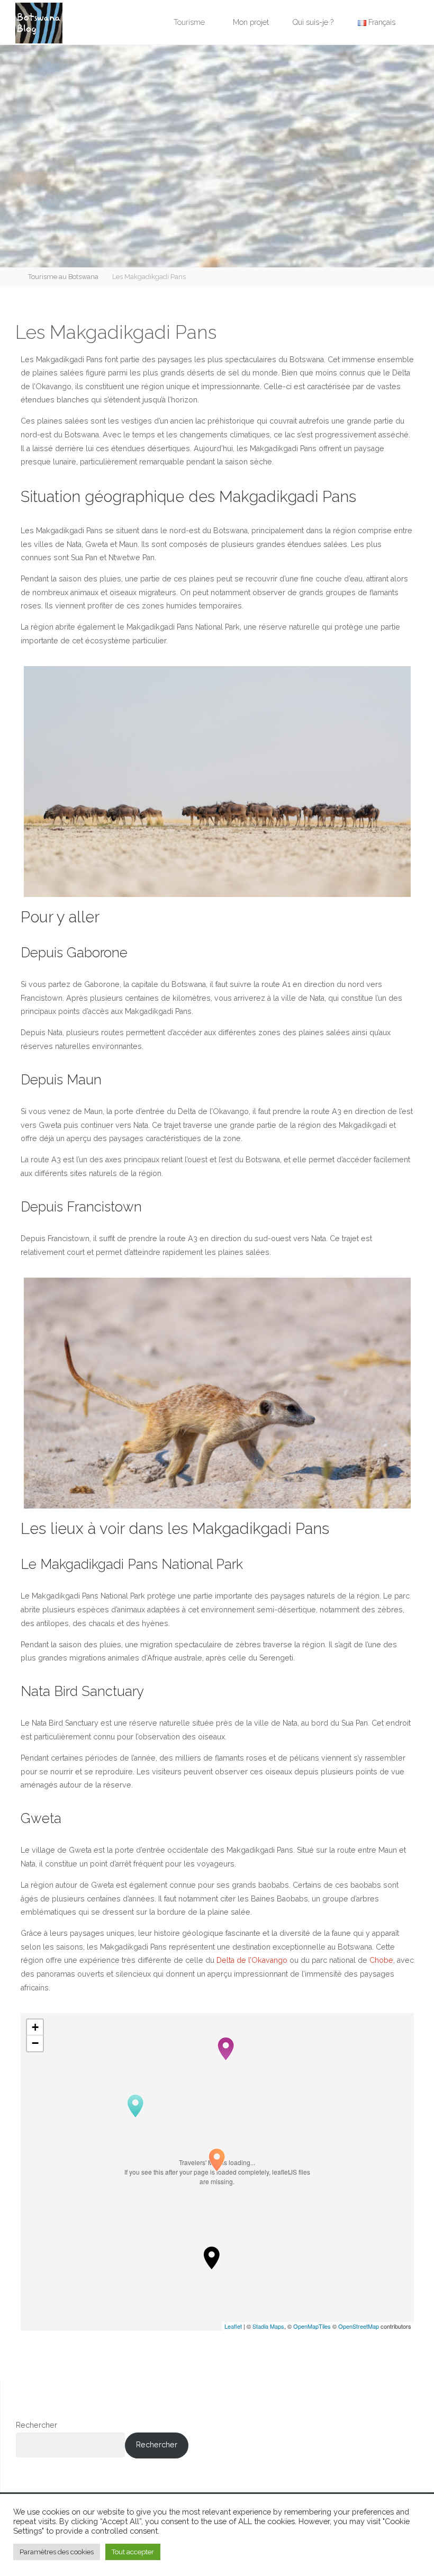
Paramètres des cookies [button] (57, 2552)
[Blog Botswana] (39, 22)
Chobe (381, 1960)
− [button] (35, 2043)
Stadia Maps (268, 2326)
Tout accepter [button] (133, 2552)
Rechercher (37, 2425)
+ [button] (35, 2027)
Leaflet (233, 2326)
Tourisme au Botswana (63, 277)
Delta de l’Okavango (252, 1960)
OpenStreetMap (359, 2326)
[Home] (11, 277)
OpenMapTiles (312, 2326)
